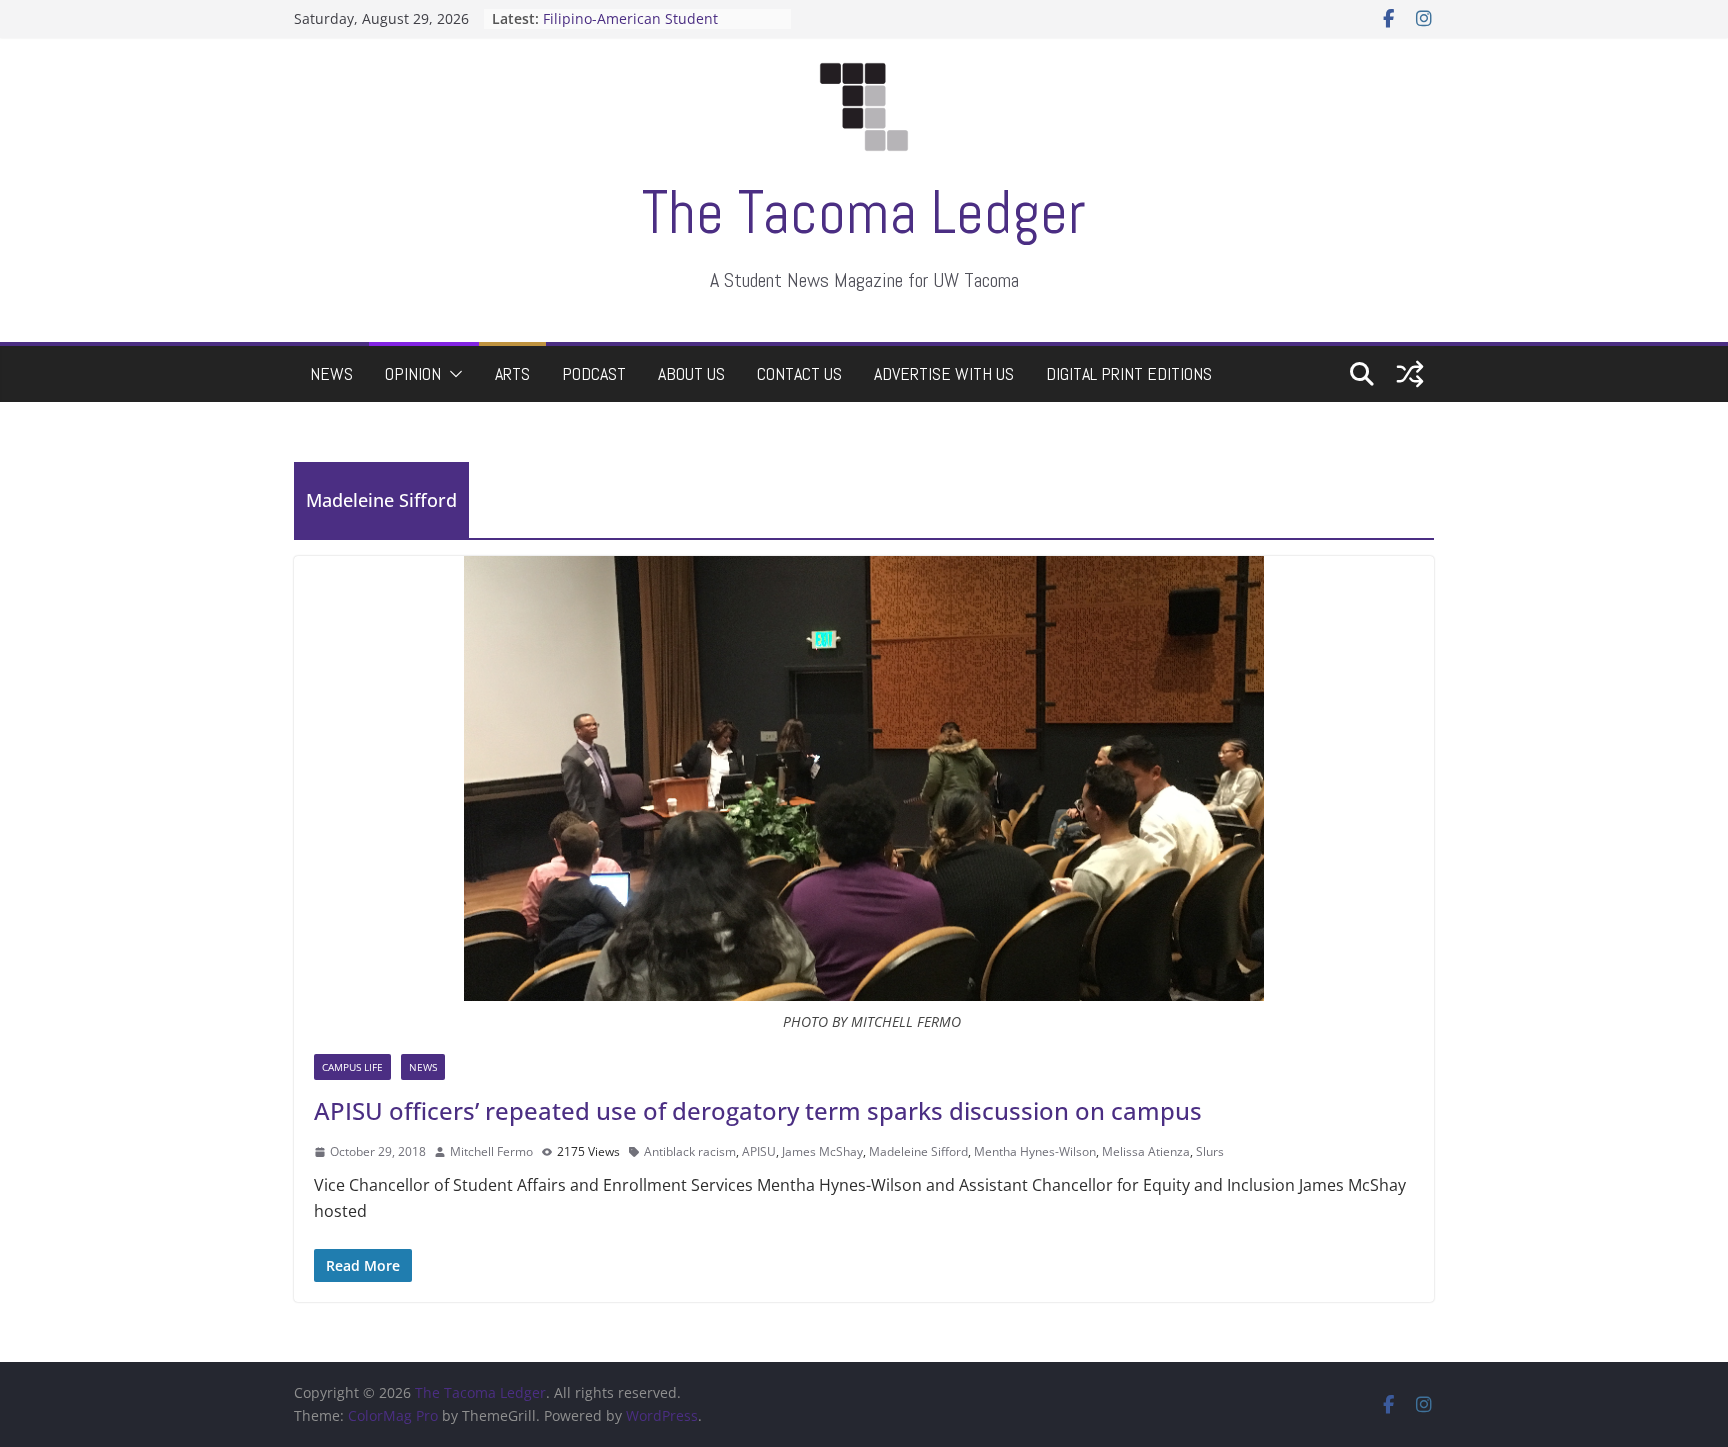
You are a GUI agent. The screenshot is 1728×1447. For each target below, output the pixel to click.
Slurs (1210, 1151)
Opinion (413, 373)
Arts (512, 373)
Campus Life (352, 1067)
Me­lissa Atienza (1146, 1151)
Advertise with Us (944, 373)
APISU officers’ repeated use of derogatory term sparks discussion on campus (758, 1110)
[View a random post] (1410, 374)
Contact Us (799, 373)
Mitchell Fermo (491, 1151)
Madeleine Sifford (918, 1151)
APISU (759, 1151)
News (331, 373)
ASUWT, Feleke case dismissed (645, 14)
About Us (691, 373)
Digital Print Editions (1129, 373)
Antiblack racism (690, 1151)
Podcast (594, 373)
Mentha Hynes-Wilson (1035, 1151)
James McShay (822, 1151)
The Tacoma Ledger (864, 212)
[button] (452, 374)
